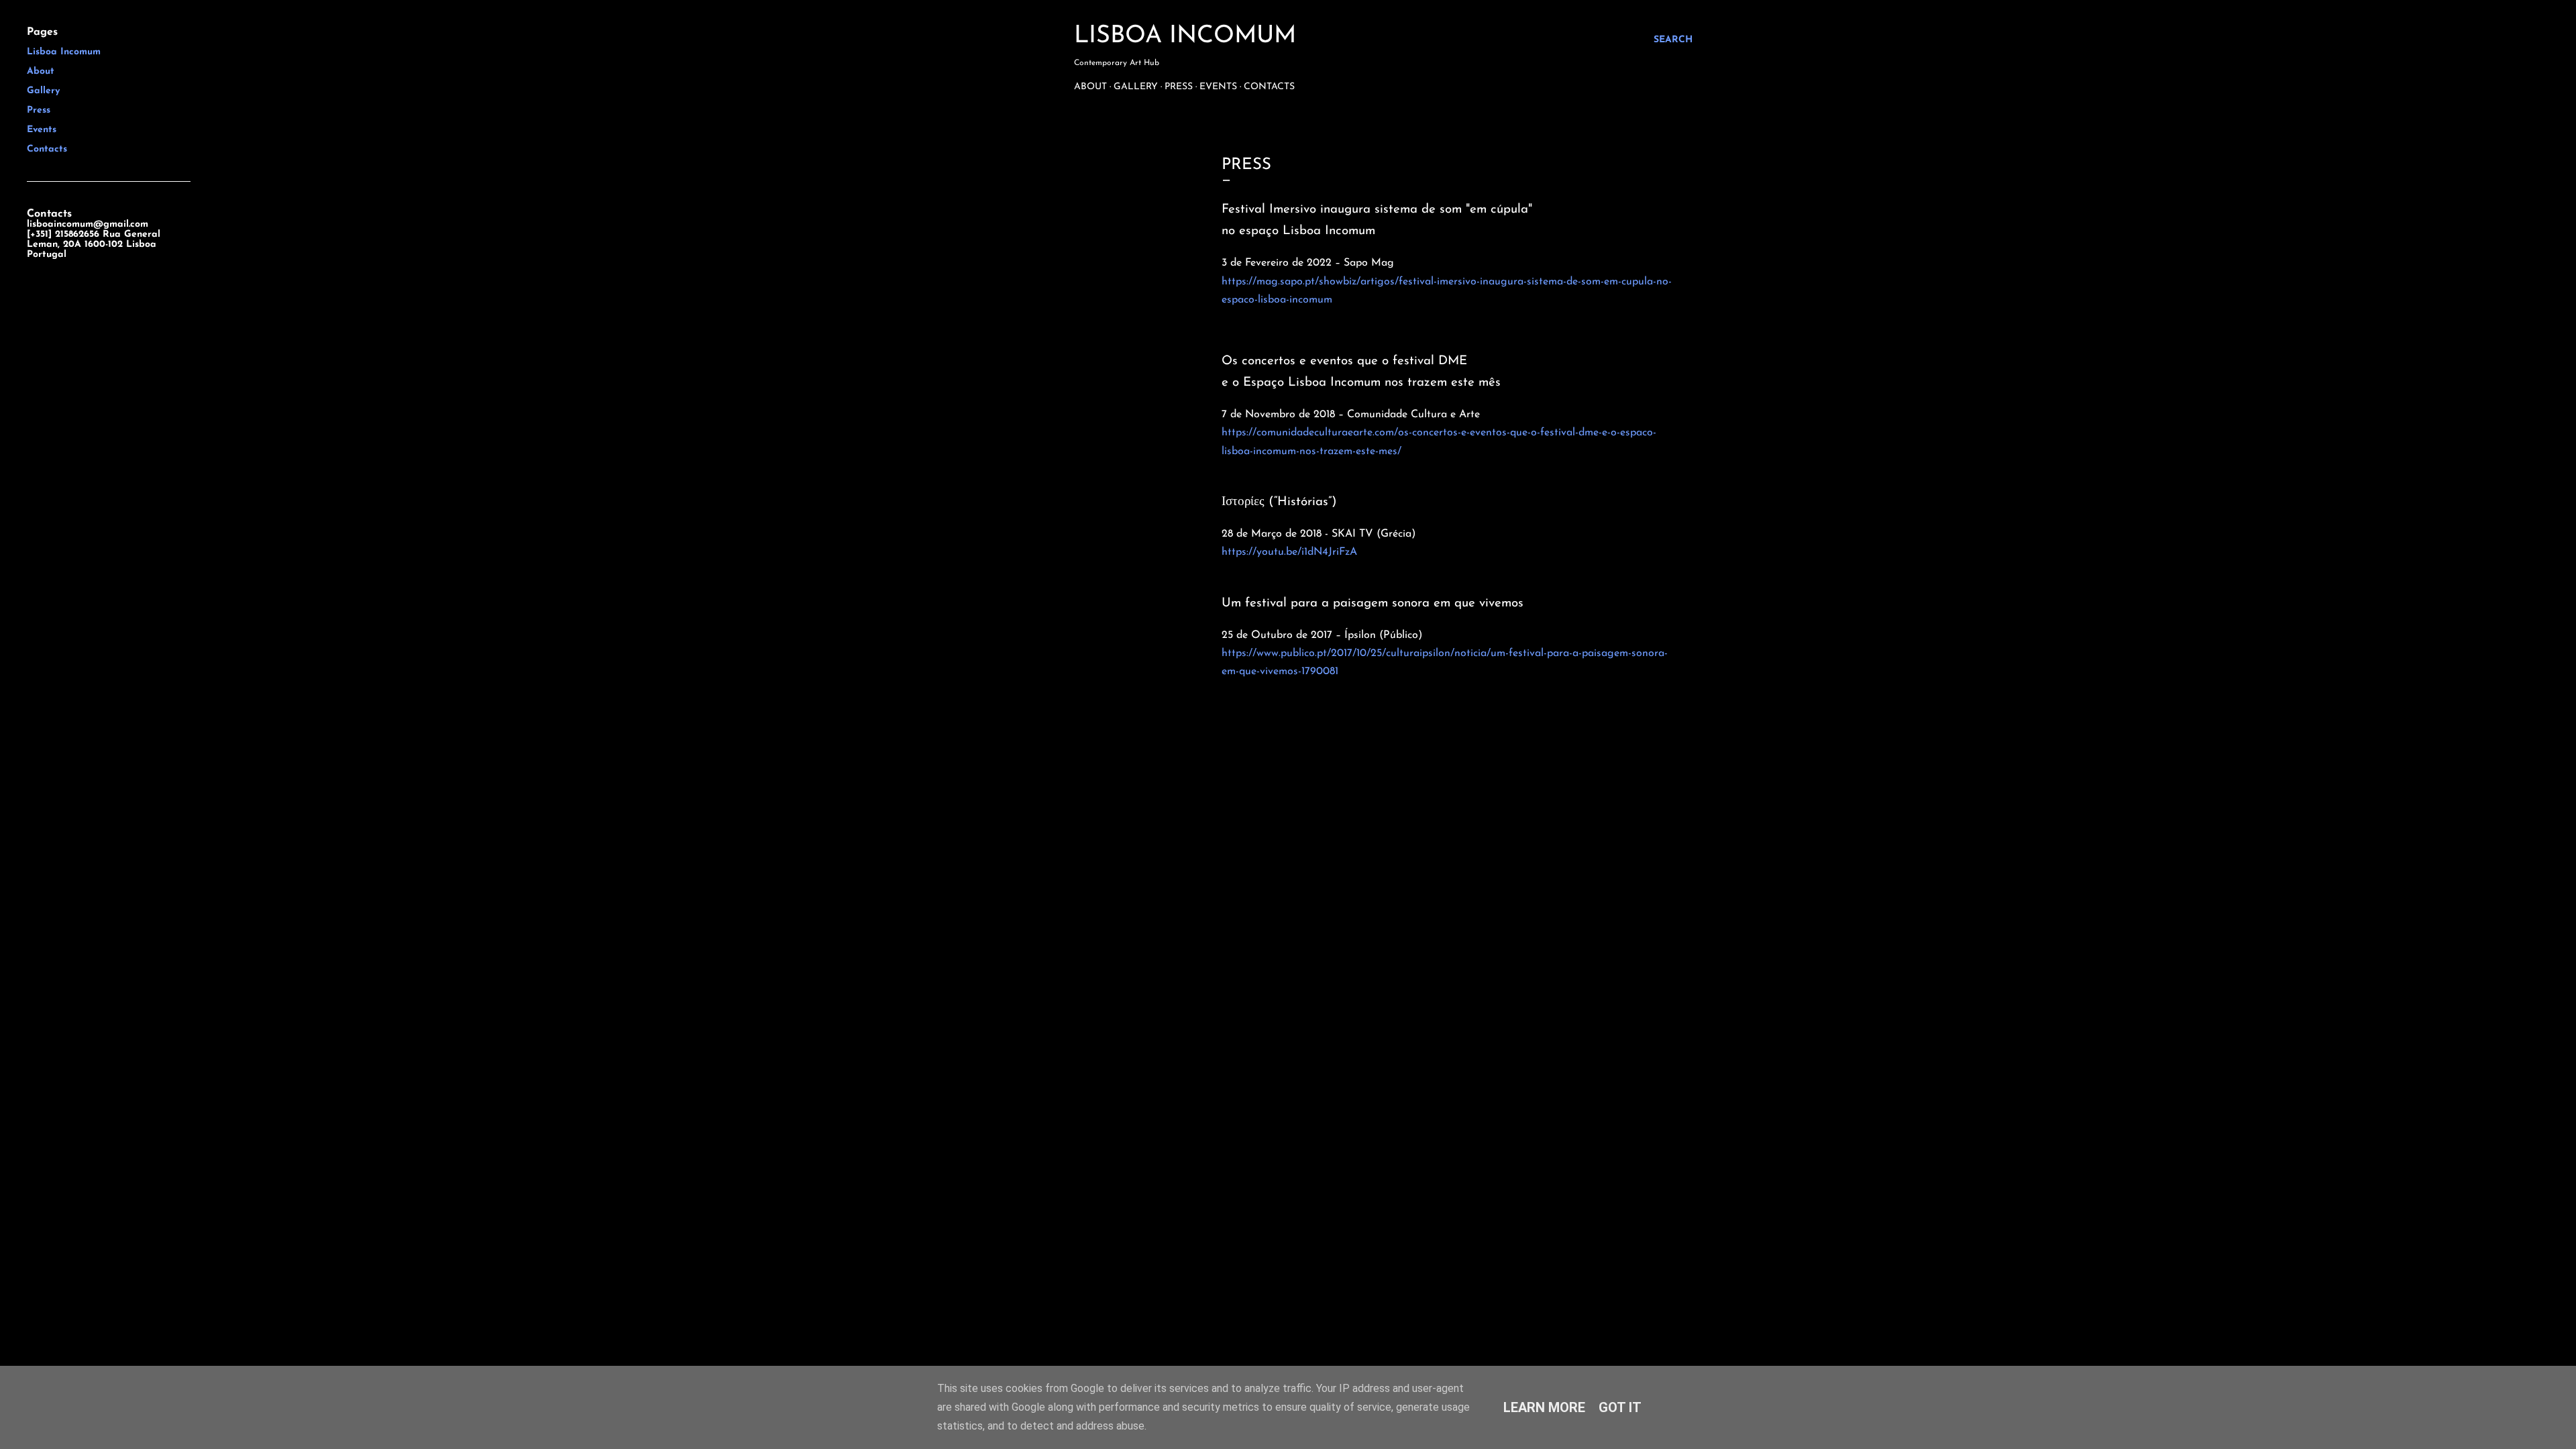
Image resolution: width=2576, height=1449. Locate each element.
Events (1218, 87)
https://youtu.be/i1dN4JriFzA (1289, 552)
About (1090, 87)
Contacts (1269, 87)
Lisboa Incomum (1185, 36)
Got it (1620, 1407)
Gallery (1136, 87)
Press (1179, 87)
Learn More (1544, 1407)
